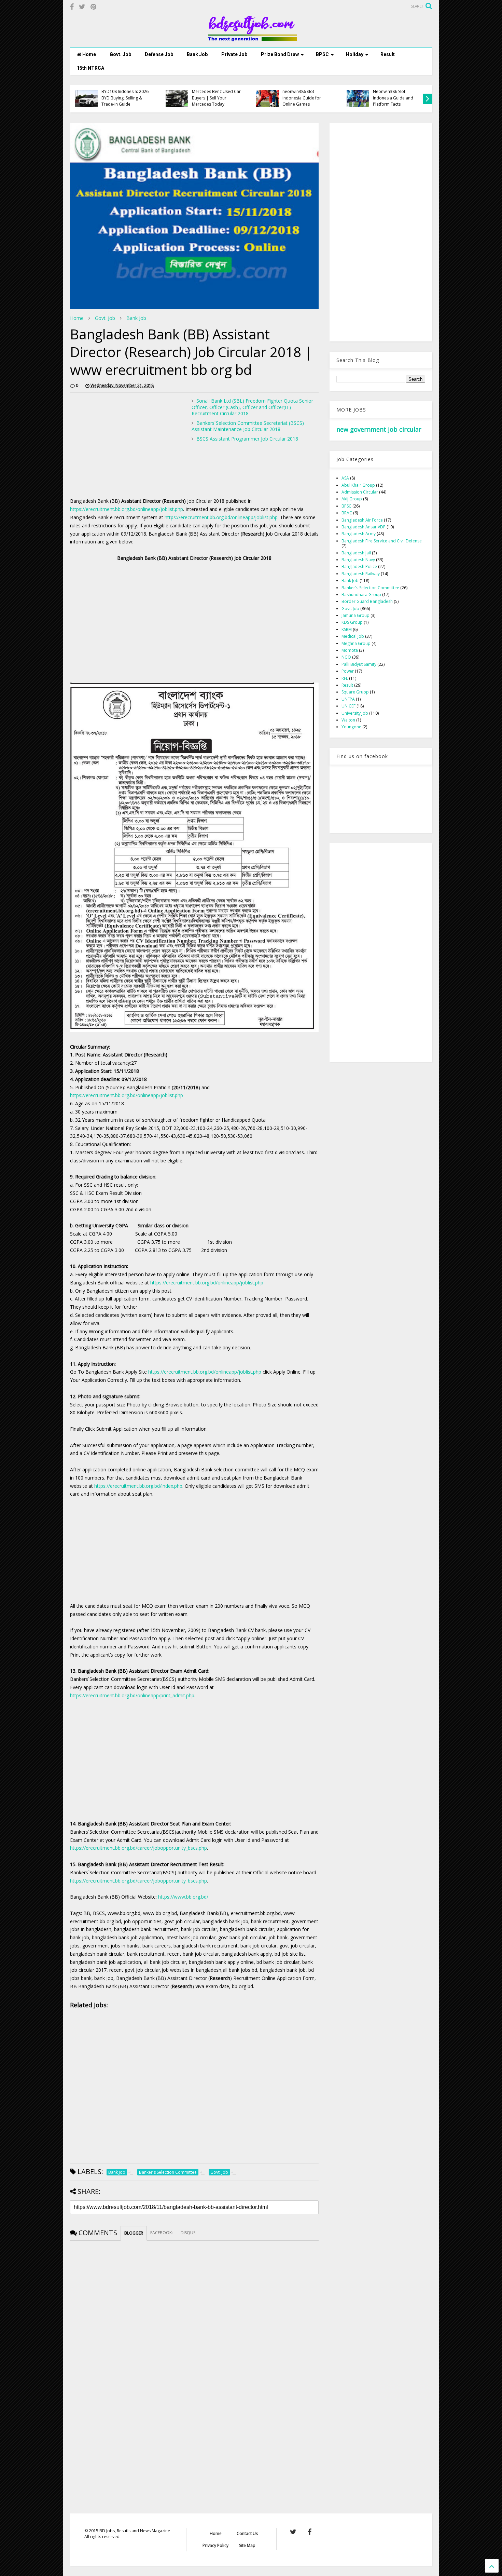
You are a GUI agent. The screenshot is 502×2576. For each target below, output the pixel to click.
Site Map (247, 2545)
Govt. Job (120, 54)
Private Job (234, 54)
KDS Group (352, 622)
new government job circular (379, 429)
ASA (345, 478)
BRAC (347, 513)
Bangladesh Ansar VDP (364, 527)
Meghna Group (356, 643)
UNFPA (348, 699)
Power (348, 671)
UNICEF (348, 706)
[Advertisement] (127, 446)
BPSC (322, 54)
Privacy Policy (215, 2545)
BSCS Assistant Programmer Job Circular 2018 (247, 439)
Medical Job (353, 636)
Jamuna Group (355, 615)
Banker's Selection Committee (370, 588)
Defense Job (159, 54)
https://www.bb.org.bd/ (183, 1897)
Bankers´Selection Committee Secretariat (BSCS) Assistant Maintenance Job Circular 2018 (248, 426)
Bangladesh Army (359, 534)
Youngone (351, 727)
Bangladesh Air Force (362, 520)
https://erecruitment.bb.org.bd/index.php (138, 1486)
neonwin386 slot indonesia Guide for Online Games (302, 98)
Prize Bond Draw (280, 54)
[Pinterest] (93, 7)
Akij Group (352, 499)
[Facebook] (72, 7)
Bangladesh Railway (361, 574)
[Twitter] (82, 7)
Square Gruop (355, 692)
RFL (345, 678)
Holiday (355, 54)
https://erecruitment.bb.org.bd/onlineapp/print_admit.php (132, 1695)
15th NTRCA (90, 68)
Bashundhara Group (361, 595)
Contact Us (247, 2533)
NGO (346, 657)
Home (89, 54)
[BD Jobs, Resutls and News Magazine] (251, 39)
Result (388, 54)
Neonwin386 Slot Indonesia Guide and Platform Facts (393, 98)
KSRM (347, 629)
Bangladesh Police (359, 567)
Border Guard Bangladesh (367, 601)
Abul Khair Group (358, 485)
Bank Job (197, 54)
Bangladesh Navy (358, 560)
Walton (348, 720)
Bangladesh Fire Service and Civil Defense (382, 541)
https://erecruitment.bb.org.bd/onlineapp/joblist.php (127, 509)
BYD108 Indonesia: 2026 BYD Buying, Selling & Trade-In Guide (125, 98)
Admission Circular (360, 492)
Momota (350, 650)
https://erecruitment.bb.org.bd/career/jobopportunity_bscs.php (138, 1848)
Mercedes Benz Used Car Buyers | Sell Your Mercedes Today (216, 98)
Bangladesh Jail (356, 553)
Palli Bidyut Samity (359, 664)
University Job (355, 713)
